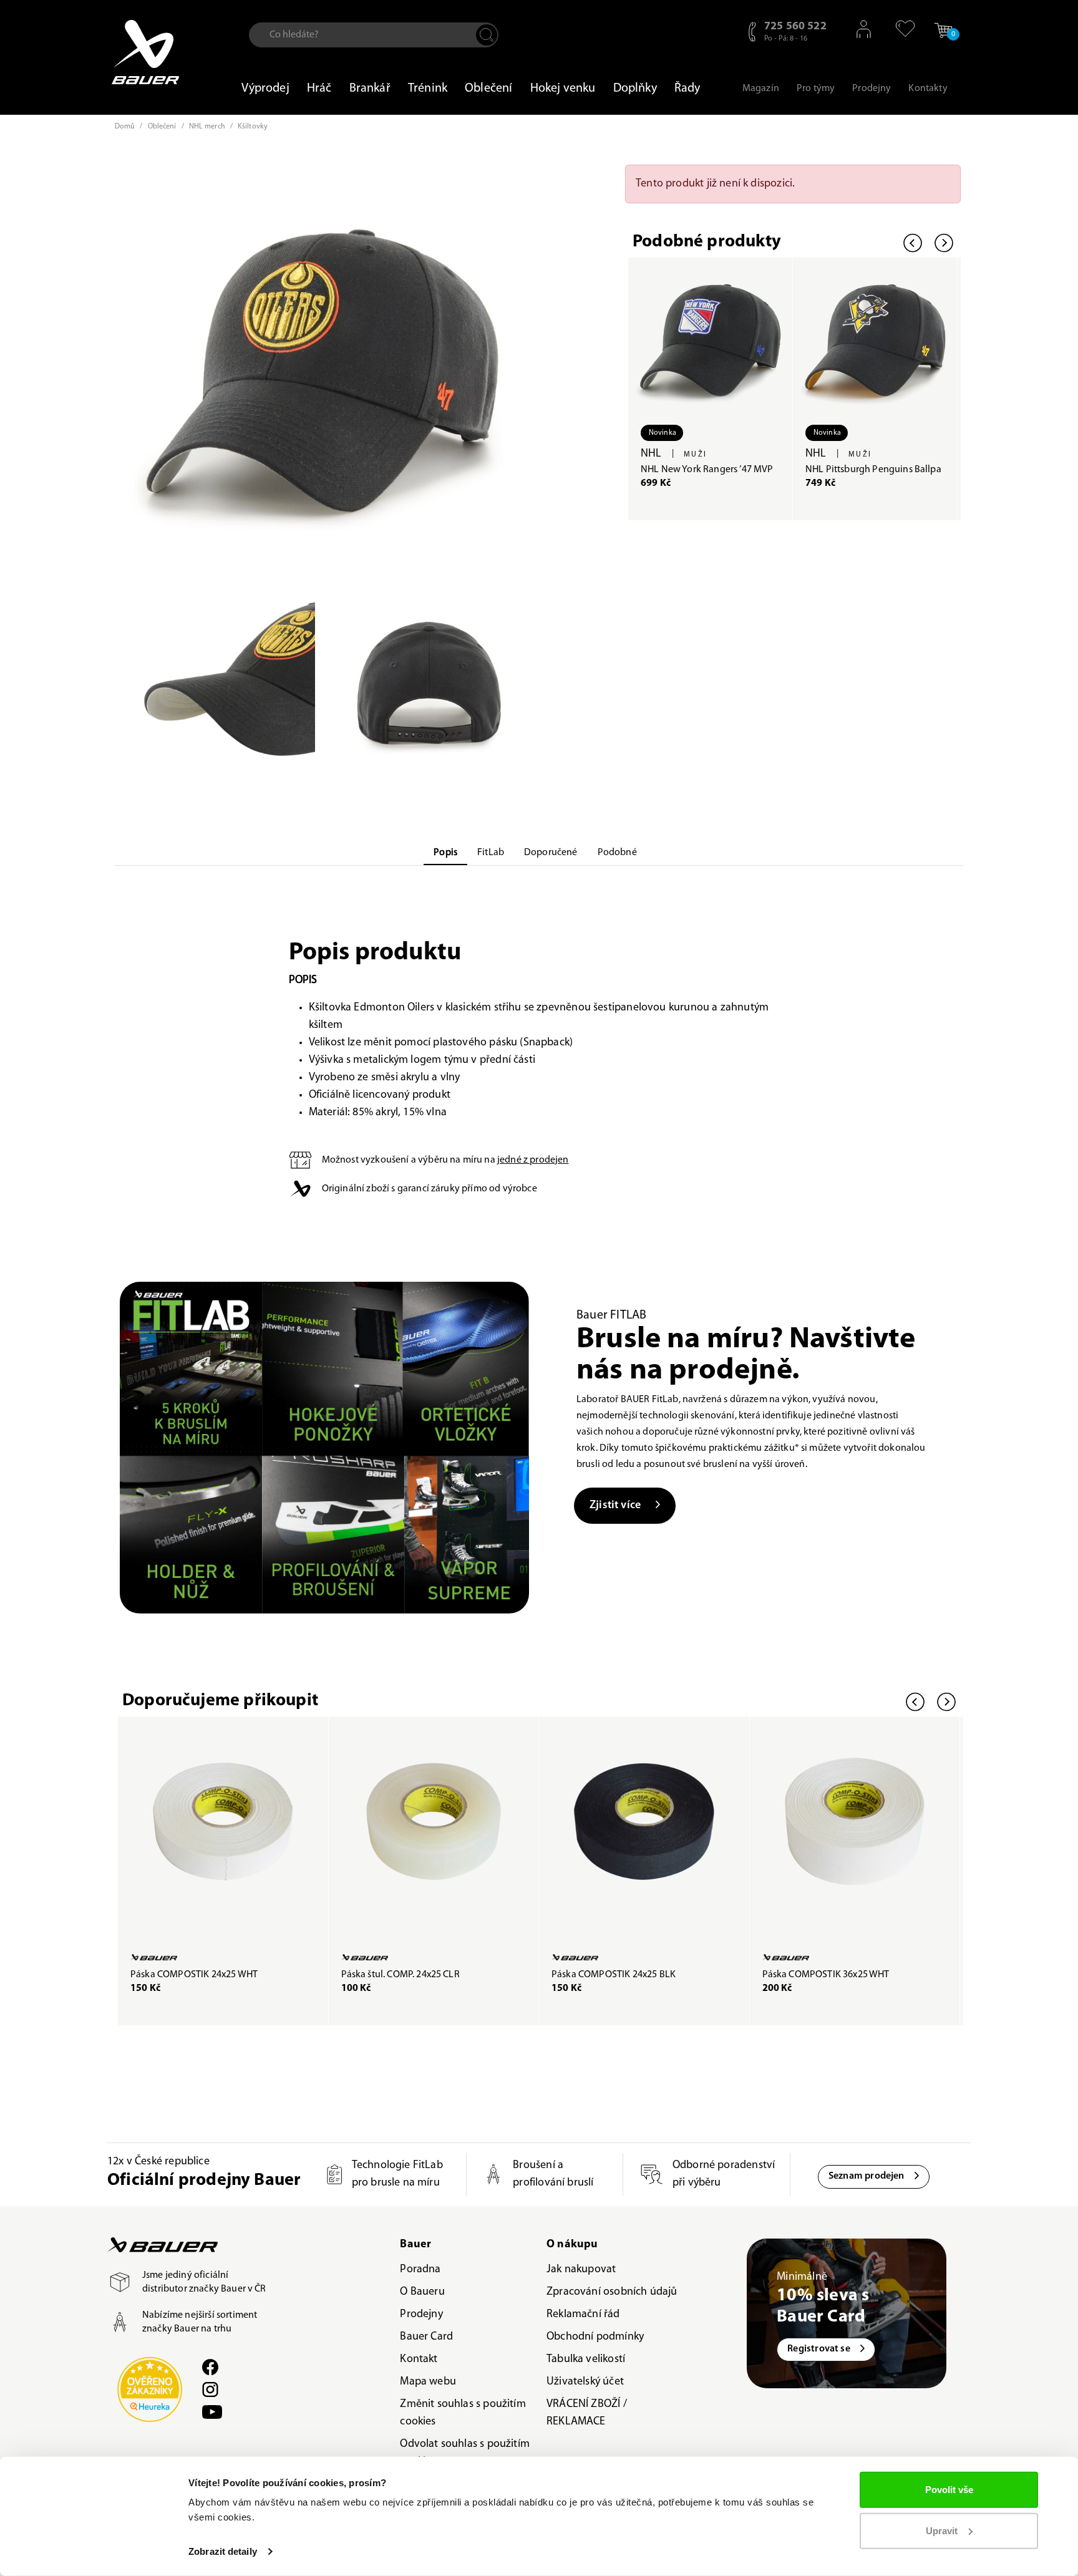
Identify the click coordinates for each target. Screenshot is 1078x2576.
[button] (899, 29)
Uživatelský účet (585, 2382)
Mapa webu (428, 2382)
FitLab (491, 853)
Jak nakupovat (581, 2270)
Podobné (617, 853)
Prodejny (421, 2315)
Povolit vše (949, 2490)
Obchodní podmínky (595, 2337)
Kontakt (419, 2360)
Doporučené (551, 853)
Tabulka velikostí (586, 2360)
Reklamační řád (583, 2315)
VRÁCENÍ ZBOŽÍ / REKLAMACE (587, 2413)
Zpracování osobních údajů (612, 2292)
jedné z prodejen (533, 1160)
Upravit (942, 2530)
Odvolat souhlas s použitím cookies (465, 2453)
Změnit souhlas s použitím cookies (463, 2413)
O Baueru (422, 2292)
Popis (445, 853)
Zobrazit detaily (223, 2551)
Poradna (420, 2270)
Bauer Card (426, 2337)
